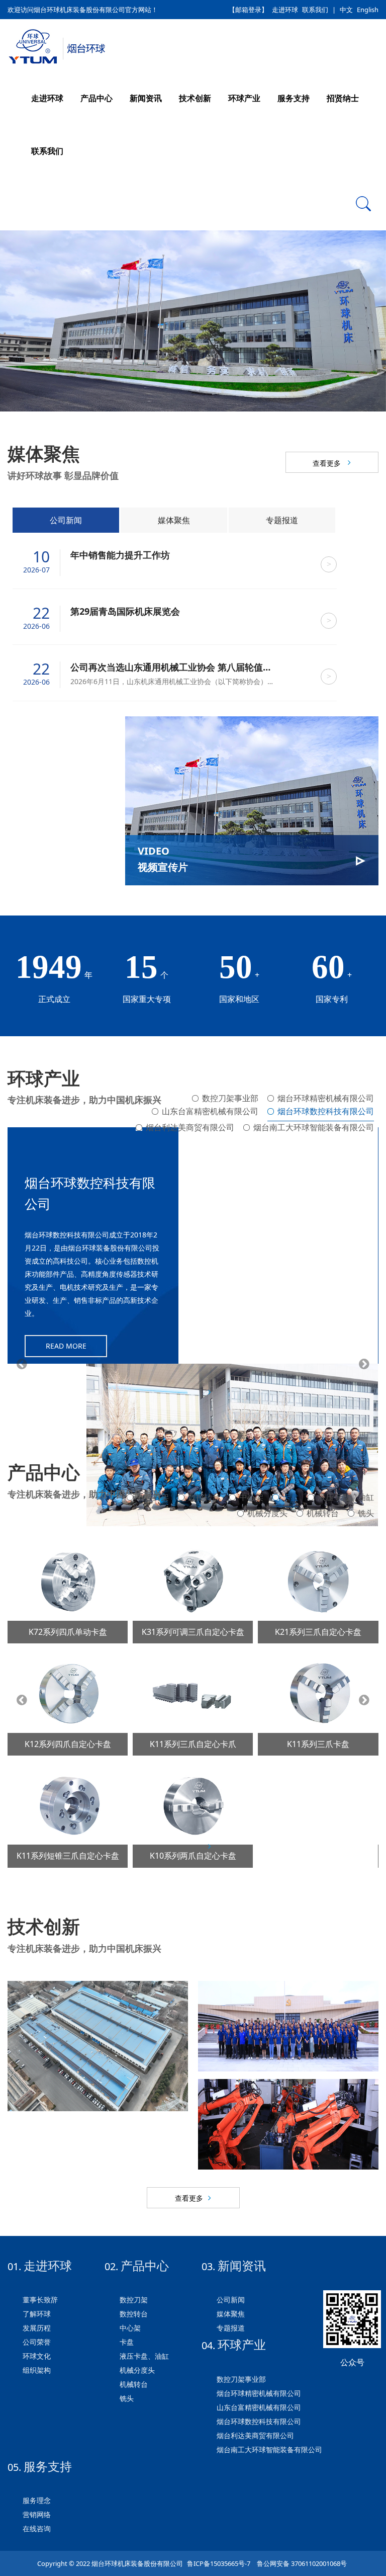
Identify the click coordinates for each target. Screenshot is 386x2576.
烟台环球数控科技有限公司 (326, 1111)
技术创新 (195, 98)
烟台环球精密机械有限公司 (326, 1098)
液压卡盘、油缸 (346, 1497)
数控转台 (204, 1497)
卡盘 (291, 1497)
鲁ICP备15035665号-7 (219, 2563)
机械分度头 (267, 1513)
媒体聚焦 (174, 520)
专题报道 (282, 520)
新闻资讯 (146, 98)
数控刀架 (153, 1497)
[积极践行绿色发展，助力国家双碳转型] (98, 2046)
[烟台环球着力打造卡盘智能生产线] (288, 2124)
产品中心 (96, 98)
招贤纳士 (343, 98)
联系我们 (315, 10)
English (368, 10)
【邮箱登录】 (248, 10)
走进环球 (285, 10)
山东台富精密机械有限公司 (210, 1111)
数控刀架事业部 (230, 1098)
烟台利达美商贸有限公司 (190, 1124)
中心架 (251, 1497)
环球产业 (244, 98)
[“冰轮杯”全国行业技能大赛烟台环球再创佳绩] (288, 2026)
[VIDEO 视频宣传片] (252, 800)
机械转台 (323, 1513)
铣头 (366, 1513)
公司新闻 (66, 520)
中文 (346, 10)
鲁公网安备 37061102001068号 (301, 2563)
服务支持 (294, 98)
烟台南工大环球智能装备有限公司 (314, 1124)
